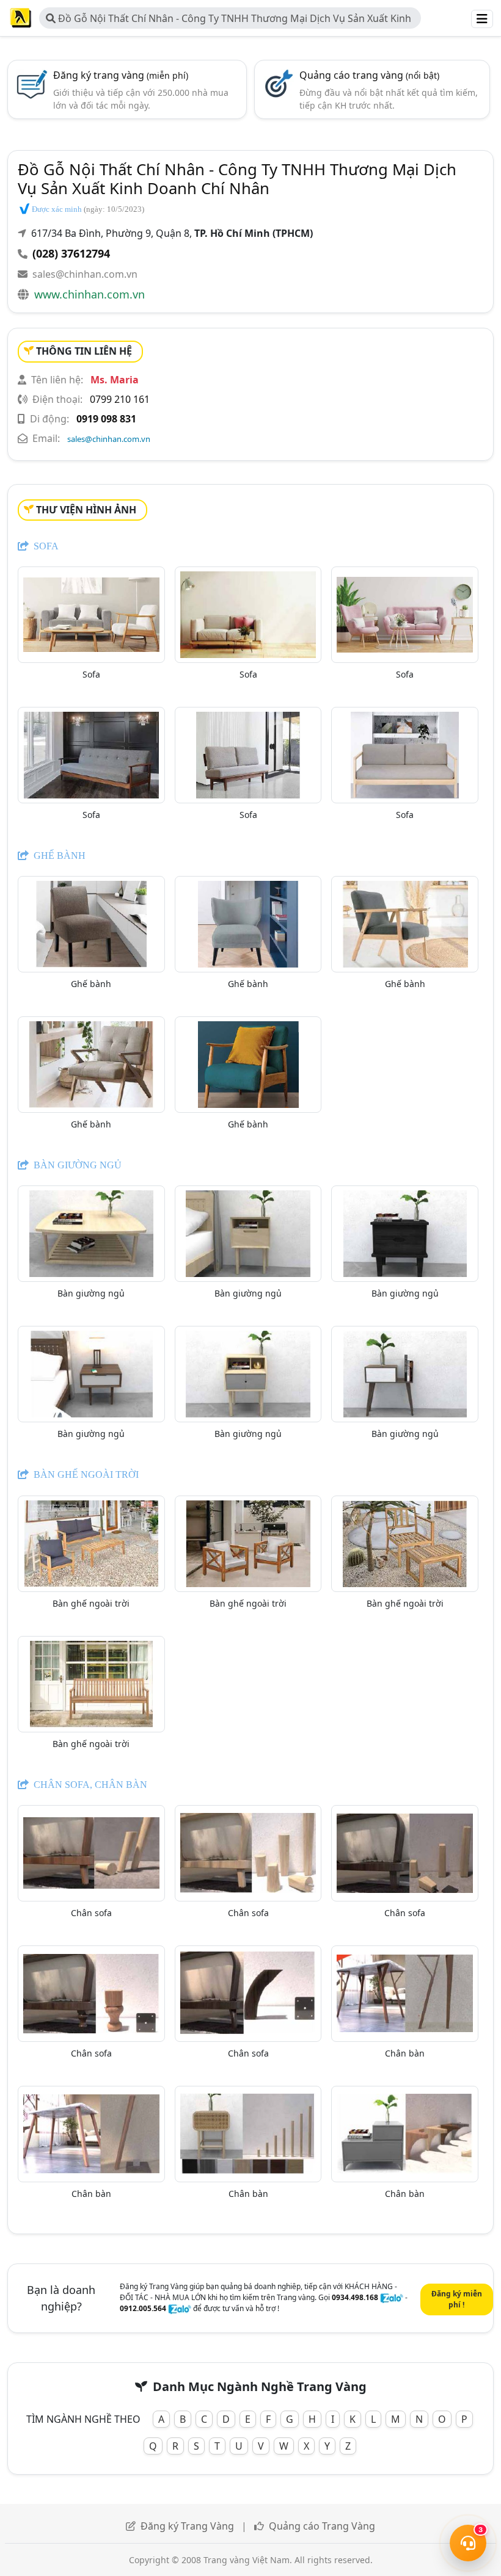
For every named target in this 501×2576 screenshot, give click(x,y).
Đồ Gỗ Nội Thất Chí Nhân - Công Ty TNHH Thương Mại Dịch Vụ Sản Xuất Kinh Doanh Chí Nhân (229, 20)
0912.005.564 (143, 2308)
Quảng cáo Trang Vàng (322, 2526)
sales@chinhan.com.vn (85, 274)
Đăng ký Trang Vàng (187, 2526)
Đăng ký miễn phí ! (457, 2299)
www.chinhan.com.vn (90, 294)
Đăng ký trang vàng (121, 75)
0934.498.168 (355, 2297)
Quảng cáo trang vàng (369, 75)
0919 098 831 (106, 419)
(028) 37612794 (71, 253)
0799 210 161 (120, 399)
